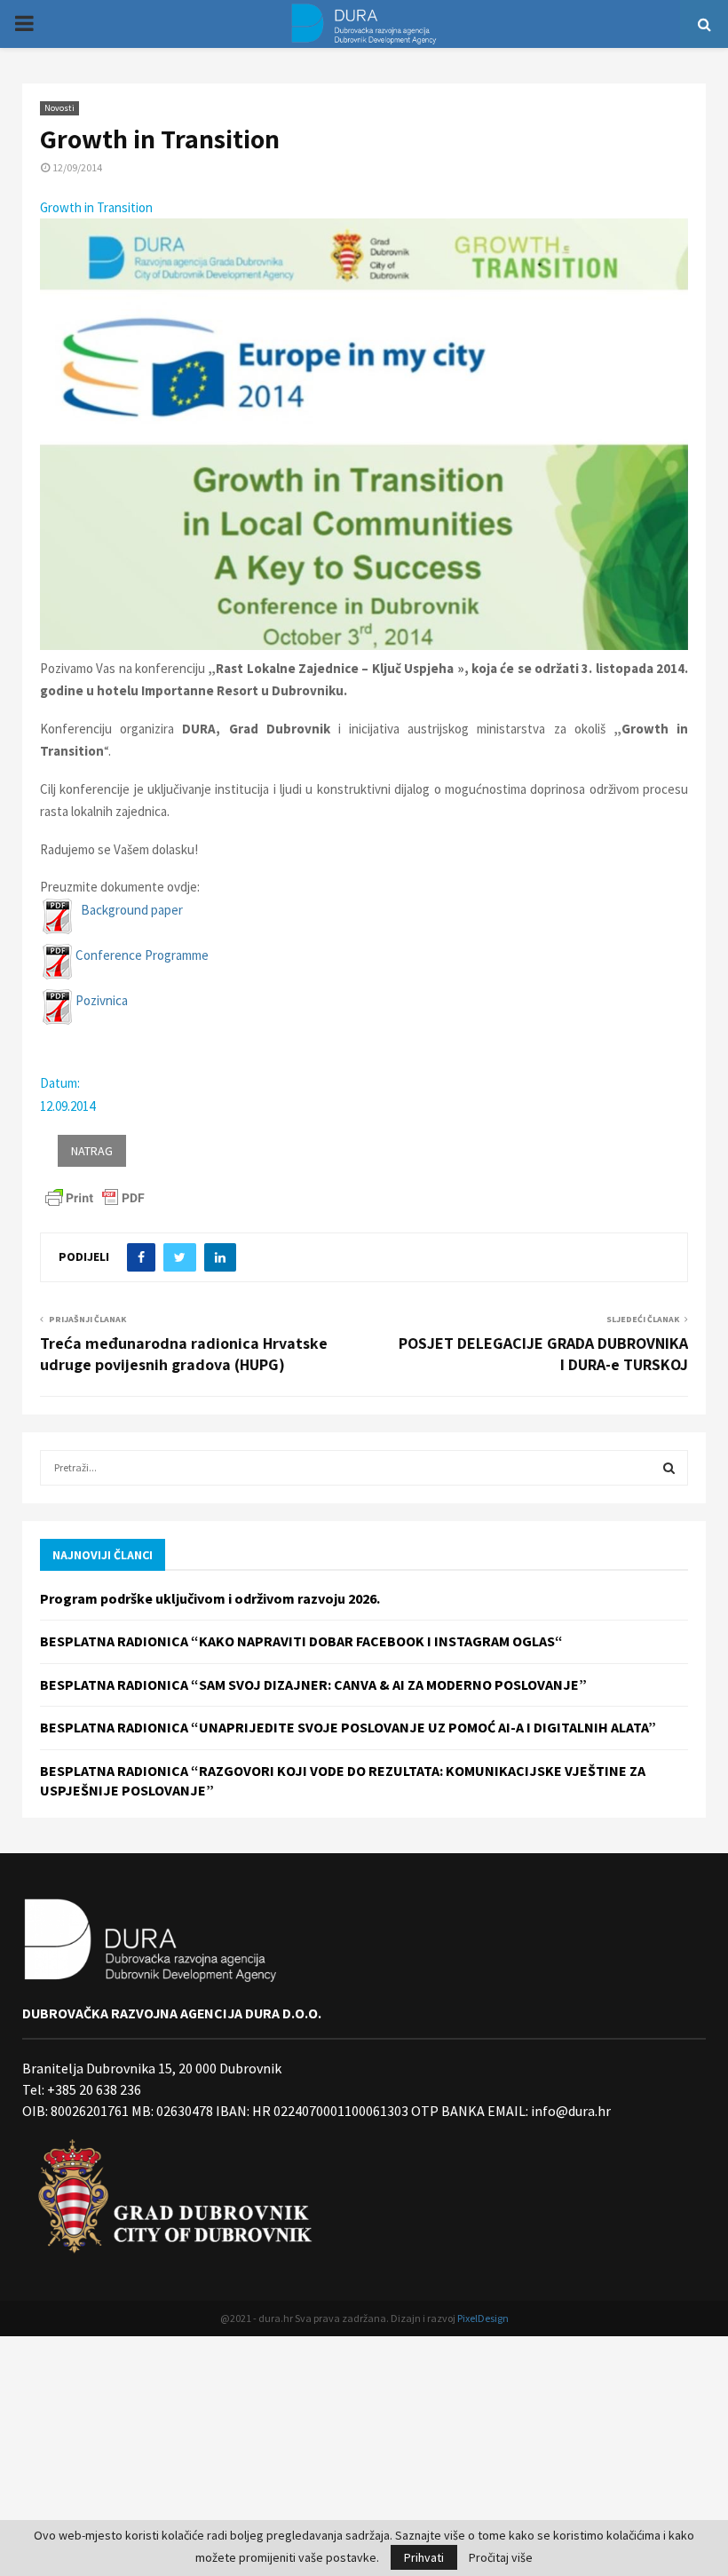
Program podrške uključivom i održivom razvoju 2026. (210, 1598)
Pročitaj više (501, 2557)
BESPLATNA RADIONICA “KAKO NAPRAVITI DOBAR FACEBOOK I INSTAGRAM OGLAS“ (301, 1641)
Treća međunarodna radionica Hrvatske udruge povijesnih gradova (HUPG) (184, 1354)
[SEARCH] (669, 1468)
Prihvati (424, 2557)
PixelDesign (483, 2318)
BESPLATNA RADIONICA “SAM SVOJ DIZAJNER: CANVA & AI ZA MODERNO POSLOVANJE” (313, 1684)
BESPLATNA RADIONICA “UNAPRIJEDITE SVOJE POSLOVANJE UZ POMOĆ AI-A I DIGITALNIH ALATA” (348, 1727)
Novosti (59, 108)
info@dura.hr (570, 2111)
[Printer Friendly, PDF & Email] (95, 1197)
